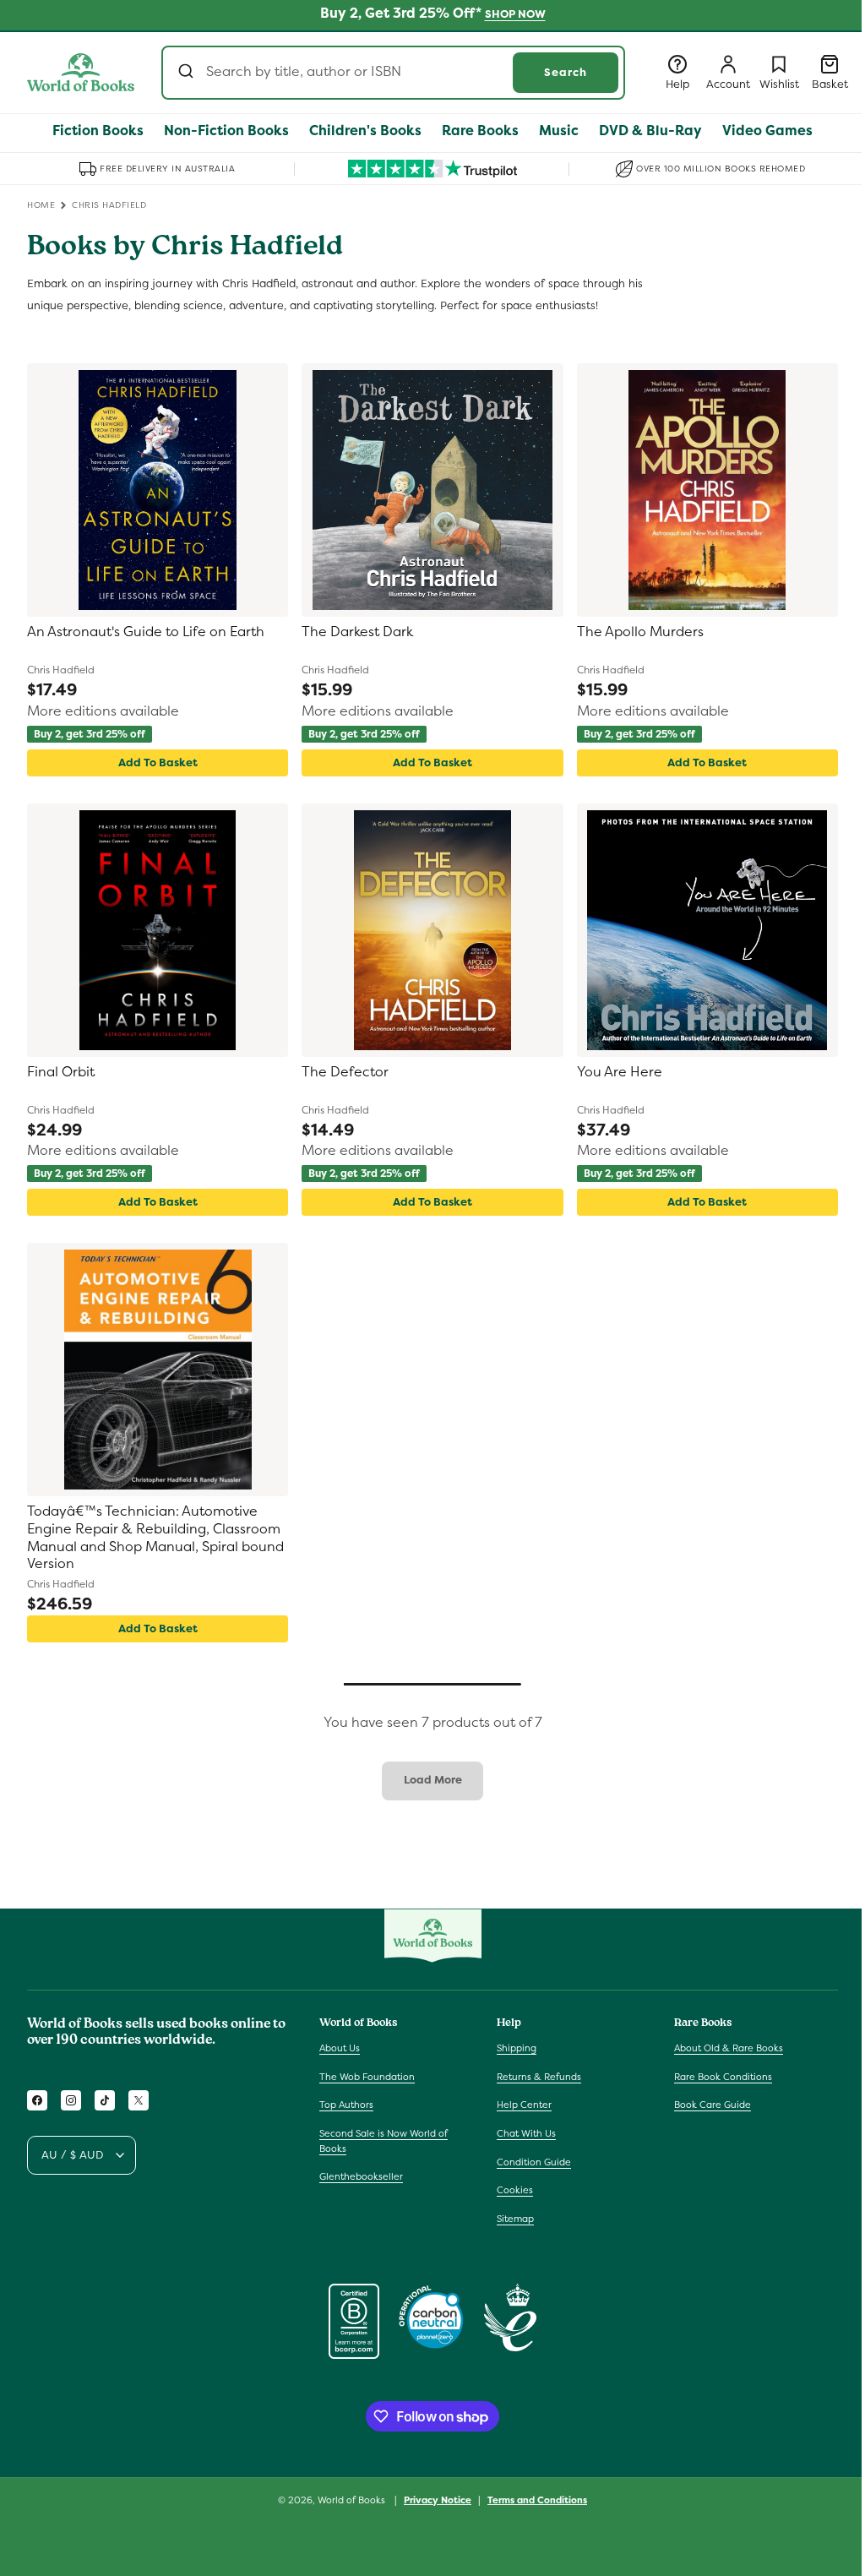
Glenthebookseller (361, 2176)
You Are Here (620, 1072)
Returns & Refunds (539, 2077)
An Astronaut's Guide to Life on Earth (146, 632)
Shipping (517, 2048)
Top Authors (346, 2105)
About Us (340, 2048)
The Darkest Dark (357, 632)
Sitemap (515, 2219)
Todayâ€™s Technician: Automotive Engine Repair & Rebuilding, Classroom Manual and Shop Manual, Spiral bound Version (155, 1538)
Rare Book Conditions (723, 2077)
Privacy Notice (438, 2500)
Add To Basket (158, 762)
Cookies (515, 2190)
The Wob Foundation (367, 2077)
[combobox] (393, 73)
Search (566, 72)
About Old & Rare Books (729, 2048)
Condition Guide (534, 2162)
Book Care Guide (713, 2105)
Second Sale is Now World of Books (384, 2141)
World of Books (353, 2500)
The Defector (345, 1072)
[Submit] (188, 73)
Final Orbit (61, 1072)
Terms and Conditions (537, 2500)
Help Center (524, 2105)
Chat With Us (526, 2133)
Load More (433, 1780)
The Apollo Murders (640, 632)
